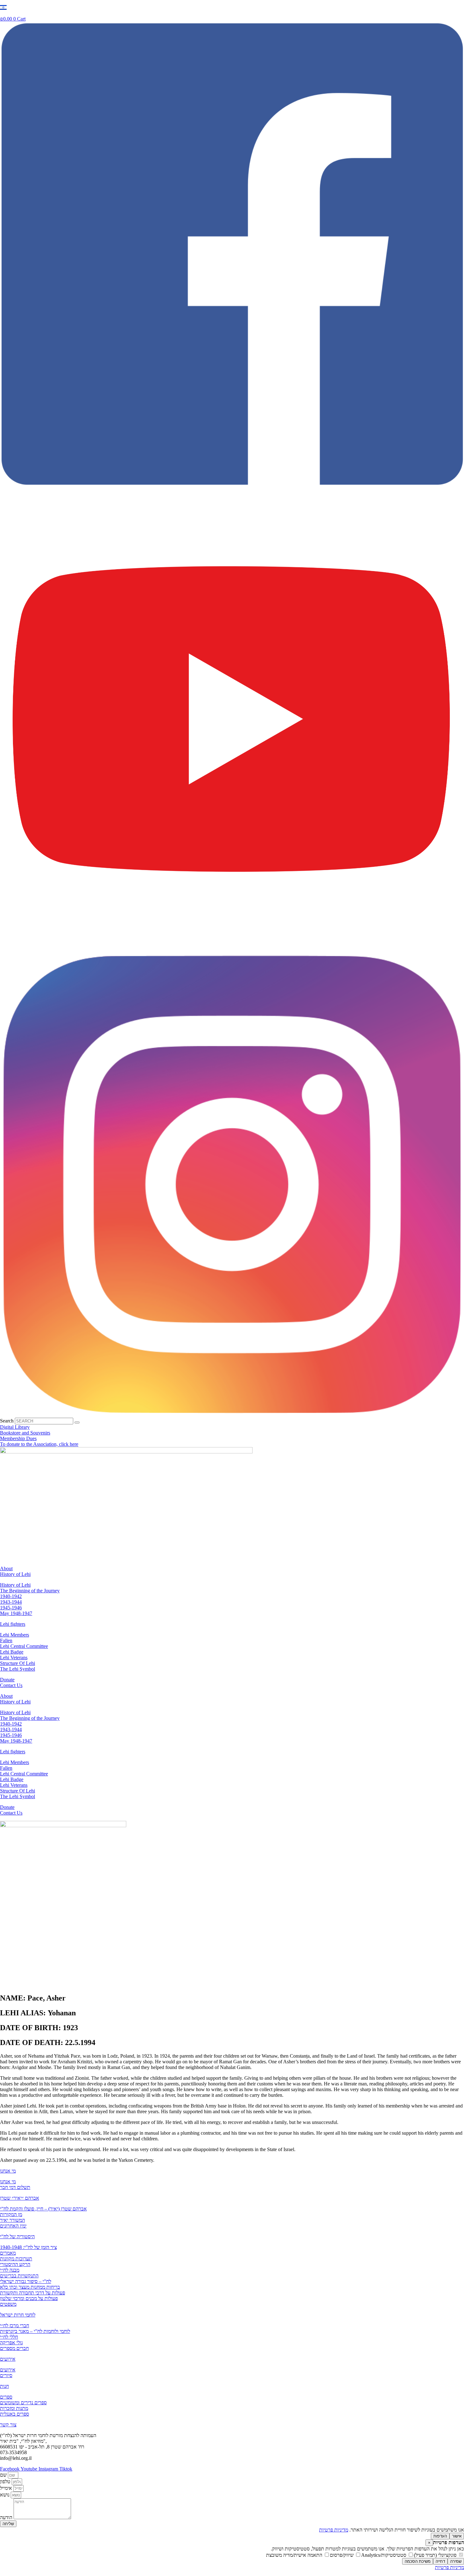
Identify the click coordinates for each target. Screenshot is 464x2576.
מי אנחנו (8, 2171)
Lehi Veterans (14, 1658)
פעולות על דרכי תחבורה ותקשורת (33, 2293)
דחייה (440, 2561)
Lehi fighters (13, 1624)
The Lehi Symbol (18, 1669)
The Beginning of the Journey (30, 1591)
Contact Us (11, 1685)
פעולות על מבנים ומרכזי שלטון (29, 2298)
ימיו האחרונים (13, 2226)
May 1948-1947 (16, 1613)
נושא (5, 2495)
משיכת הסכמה (418, 2561)
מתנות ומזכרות (14, 2408)
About (6, 1568)
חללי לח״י (9, 2337)
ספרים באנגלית (15, 2414)
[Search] (77, 1422)
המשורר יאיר (12, 2220)
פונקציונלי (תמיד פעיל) (436, 2555)
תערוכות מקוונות (16, 2259)
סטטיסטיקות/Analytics (384, 2555)
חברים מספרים (14, 2348)
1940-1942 (11, 1596)
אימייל (7, 2488)
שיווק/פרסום (342, 2555)
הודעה (7, 2517)
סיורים (6, 2375)
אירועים (8, 2359)
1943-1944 (11, 1602)
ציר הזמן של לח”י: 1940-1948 (28, 2247)
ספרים (6, 2397)
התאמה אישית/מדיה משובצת (295, 2555)
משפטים (8, 2304)
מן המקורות (11, 2214)
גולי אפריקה (11, 2343)
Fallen (6, 1640)
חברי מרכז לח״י (15, 2326)
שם (4, 2475)
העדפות (440, 2536)
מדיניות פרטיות (334, 2530)
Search (7, 1421)
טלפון (6, 2481)
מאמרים (8, 2253)
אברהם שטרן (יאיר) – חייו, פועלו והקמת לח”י (43, 2209)
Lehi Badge (12, 1652)
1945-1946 (11, 1608)
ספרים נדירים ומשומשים (23, 2403)
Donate (7, 1680)
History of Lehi (15, 1574)
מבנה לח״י (10, 2270)
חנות (4, 2386)
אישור (457, 2536)
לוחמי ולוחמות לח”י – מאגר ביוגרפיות (35, 2331)
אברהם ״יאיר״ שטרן (20, 2198)
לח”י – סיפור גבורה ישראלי (26, 2281)
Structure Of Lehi (18, 1663)
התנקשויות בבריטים (19, 2276)
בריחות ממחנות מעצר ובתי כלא (30, 2287)
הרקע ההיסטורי (15, 2264)
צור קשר (8, 2425)
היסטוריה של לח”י (17, 2236)
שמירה (456, 2561)
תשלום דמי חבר (15, 2187)
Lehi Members (15, 1635)
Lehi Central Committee (24, 1646)
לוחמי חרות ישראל (18, 2315)
